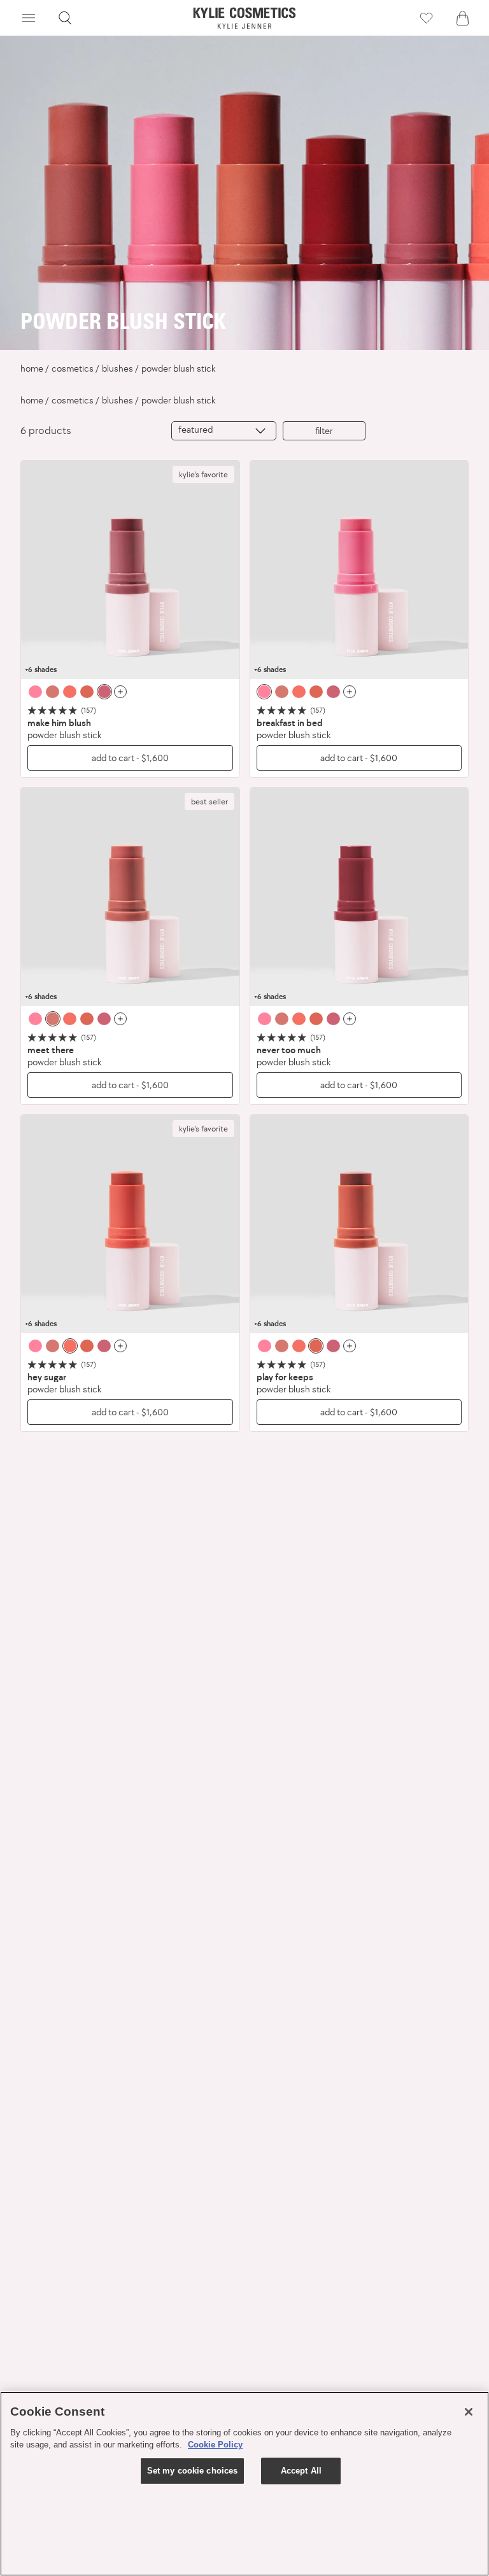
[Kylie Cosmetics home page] (245, 18)
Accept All (301, 2471)
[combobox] (224, 431)
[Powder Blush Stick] (130, 570)
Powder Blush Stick (179, 368)
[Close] (469, 2412)
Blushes (117, 368)
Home (32, 368)
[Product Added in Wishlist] (426, 18)
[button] (29, 18)
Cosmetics (73, 368)
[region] (244, 2484)
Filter (324, 430)
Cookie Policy (215, 2445)
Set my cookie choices (193, 2471)
